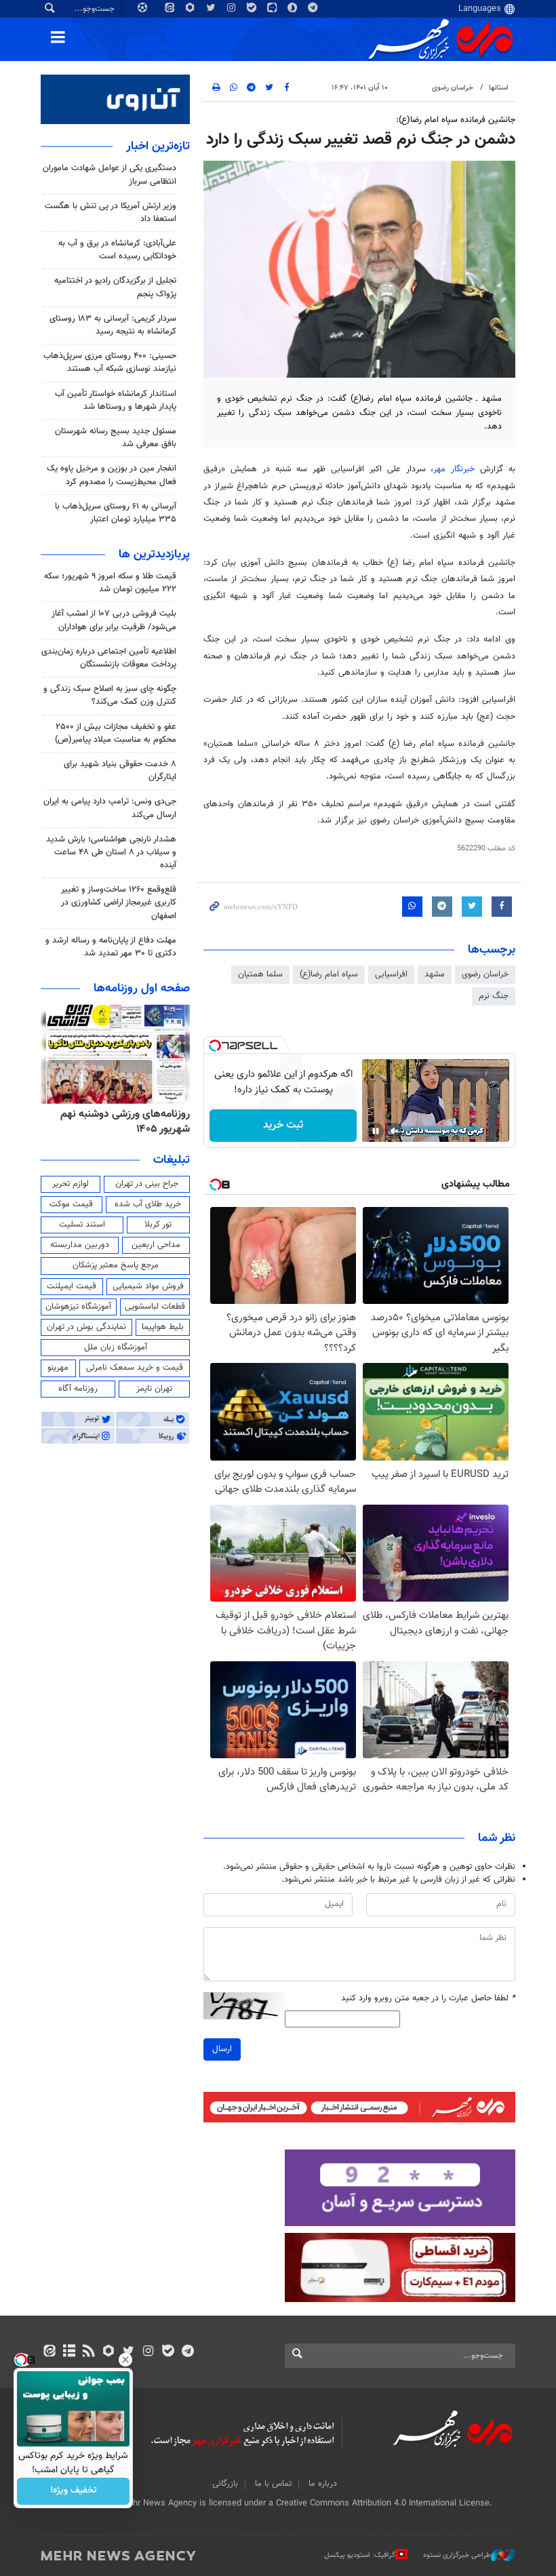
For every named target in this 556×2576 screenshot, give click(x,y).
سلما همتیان (260, 974)
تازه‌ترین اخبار (158, 146)
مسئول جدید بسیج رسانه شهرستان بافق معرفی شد (116, 438)
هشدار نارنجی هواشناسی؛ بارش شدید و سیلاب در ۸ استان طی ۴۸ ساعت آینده (111, 852)
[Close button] (125, 2360)
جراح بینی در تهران (147, 1184)
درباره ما (323, 2484)
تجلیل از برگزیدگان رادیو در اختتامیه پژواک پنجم (115, 287)
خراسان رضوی (453, 88)
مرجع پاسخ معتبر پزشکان (116, 1265)
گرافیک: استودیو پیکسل (360, 2555)
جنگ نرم (494, 996)
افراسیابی (391, 974)
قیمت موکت (71, 1204)
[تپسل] (215, 1046)
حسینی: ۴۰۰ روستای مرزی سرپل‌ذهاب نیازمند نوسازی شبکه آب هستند (110, 362)
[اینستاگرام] (148, 2352)
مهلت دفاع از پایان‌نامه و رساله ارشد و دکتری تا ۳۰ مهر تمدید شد (111, 947)
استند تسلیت (82, 1225)
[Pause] (376, 1131)
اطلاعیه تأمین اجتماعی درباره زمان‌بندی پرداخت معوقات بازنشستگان (109, 658)
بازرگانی (225, 2484)
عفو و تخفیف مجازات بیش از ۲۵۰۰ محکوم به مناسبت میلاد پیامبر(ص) (116, 733)
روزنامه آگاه (78, 1389)
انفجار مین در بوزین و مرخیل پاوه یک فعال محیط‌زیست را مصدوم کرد (112, 475)
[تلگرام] (187, 2352)
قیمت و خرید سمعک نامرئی (135, 1368)
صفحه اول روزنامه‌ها (142, 989)
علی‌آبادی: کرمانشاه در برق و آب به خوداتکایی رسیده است (117, 250)
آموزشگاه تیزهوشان (78, 1307)
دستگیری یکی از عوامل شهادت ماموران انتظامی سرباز (110, 175)
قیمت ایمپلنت (72, 1286)
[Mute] (395, 1131)
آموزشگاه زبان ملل (116, 1347)
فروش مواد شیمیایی (148, 1286)
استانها (499, 88)
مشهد (435, 974)
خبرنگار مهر (454, 469)
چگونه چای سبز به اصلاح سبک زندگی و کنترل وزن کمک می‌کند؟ (110, 695)
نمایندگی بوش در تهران (86, 1327)
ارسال (222, 2049)
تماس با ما (273, 2484)
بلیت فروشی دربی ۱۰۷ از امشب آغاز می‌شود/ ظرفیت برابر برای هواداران (114, 620)
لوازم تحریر (71, 1184)
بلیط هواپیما (163, 1327)
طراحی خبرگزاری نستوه (457, 2555)
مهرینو (58, 1368)
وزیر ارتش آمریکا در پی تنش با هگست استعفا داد (111, 213)
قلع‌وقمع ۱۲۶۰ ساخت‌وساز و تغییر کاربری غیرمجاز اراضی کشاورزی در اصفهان (119, 903)
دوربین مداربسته (80, 1245)
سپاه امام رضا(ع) (329, 974)
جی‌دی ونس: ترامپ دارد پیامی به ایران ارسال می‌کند (110, 808)
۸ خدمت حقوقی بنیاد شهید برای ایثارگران (120, 771)
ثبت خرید (283, 1125)
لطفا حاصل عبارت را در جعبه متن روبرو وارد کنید (428, 1999)
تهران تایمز (154, 1389)
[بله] (168, 2352)
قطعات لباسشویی (155, 1307)
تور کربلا (158, 1225)
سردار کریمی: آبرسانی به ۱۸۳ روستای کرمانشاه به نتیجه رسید (113, 325)
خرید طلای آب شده (148, 1204)
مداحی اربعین (156, 1245)
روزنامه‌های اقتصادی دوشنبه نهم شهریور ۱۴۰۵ (117, 1122)
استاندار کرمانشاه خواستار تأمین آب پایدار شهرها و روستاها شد (116, 400)
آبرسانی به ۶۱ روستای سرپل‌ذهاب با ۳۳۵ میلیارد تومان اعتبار (116, 513)
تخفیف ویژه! (74, 2491)
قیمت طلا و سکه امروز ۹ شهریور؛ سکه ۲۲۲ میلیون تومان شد (110, 583)
